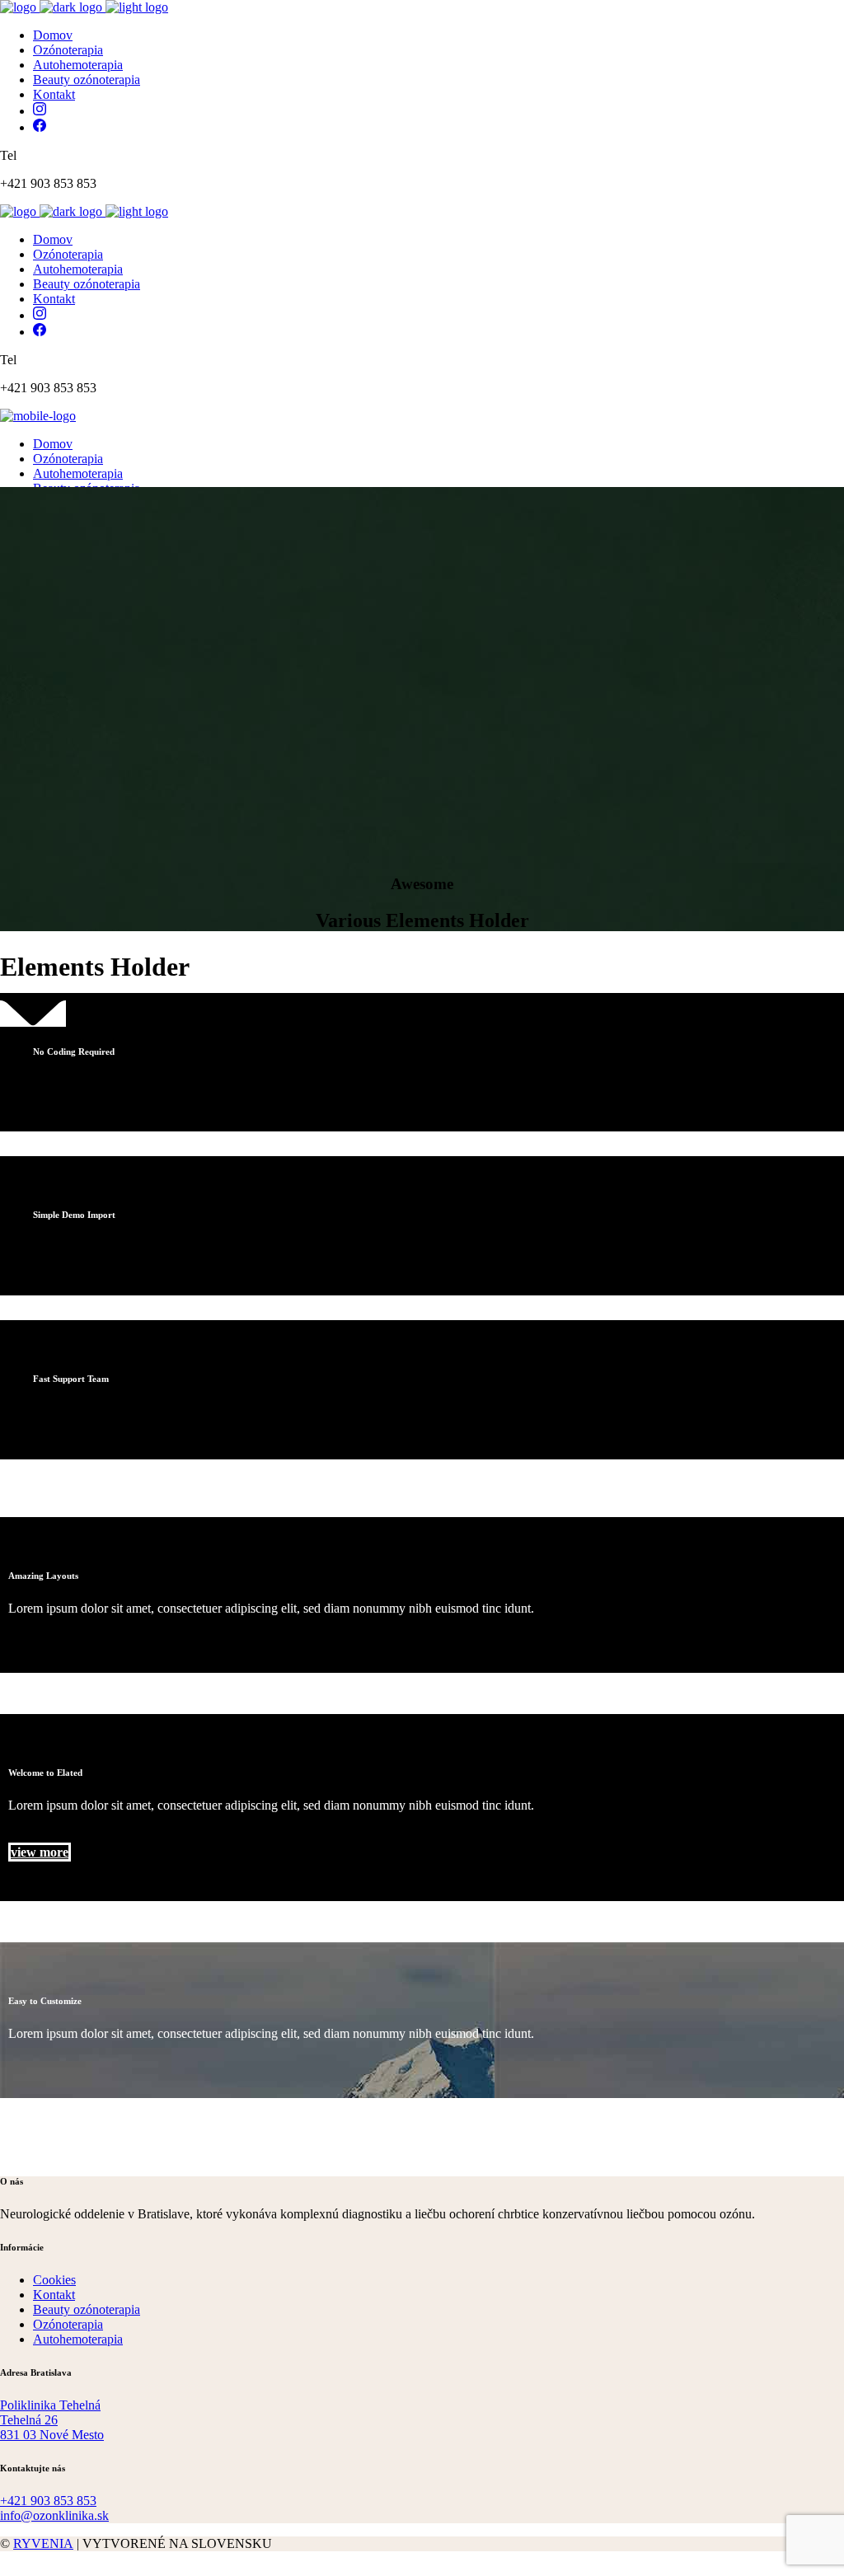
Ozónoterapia (68, 2324)
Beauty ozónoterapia (87, 2309)
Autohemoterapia (78, 2339)
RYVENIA (43, 2543)
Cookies (54, 2280)
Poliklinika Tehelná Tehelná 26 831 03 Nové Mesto (52, 2420)
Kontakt (54, 2295)
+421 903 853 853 (48, 2501)
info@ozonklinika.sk (54, 2515)
